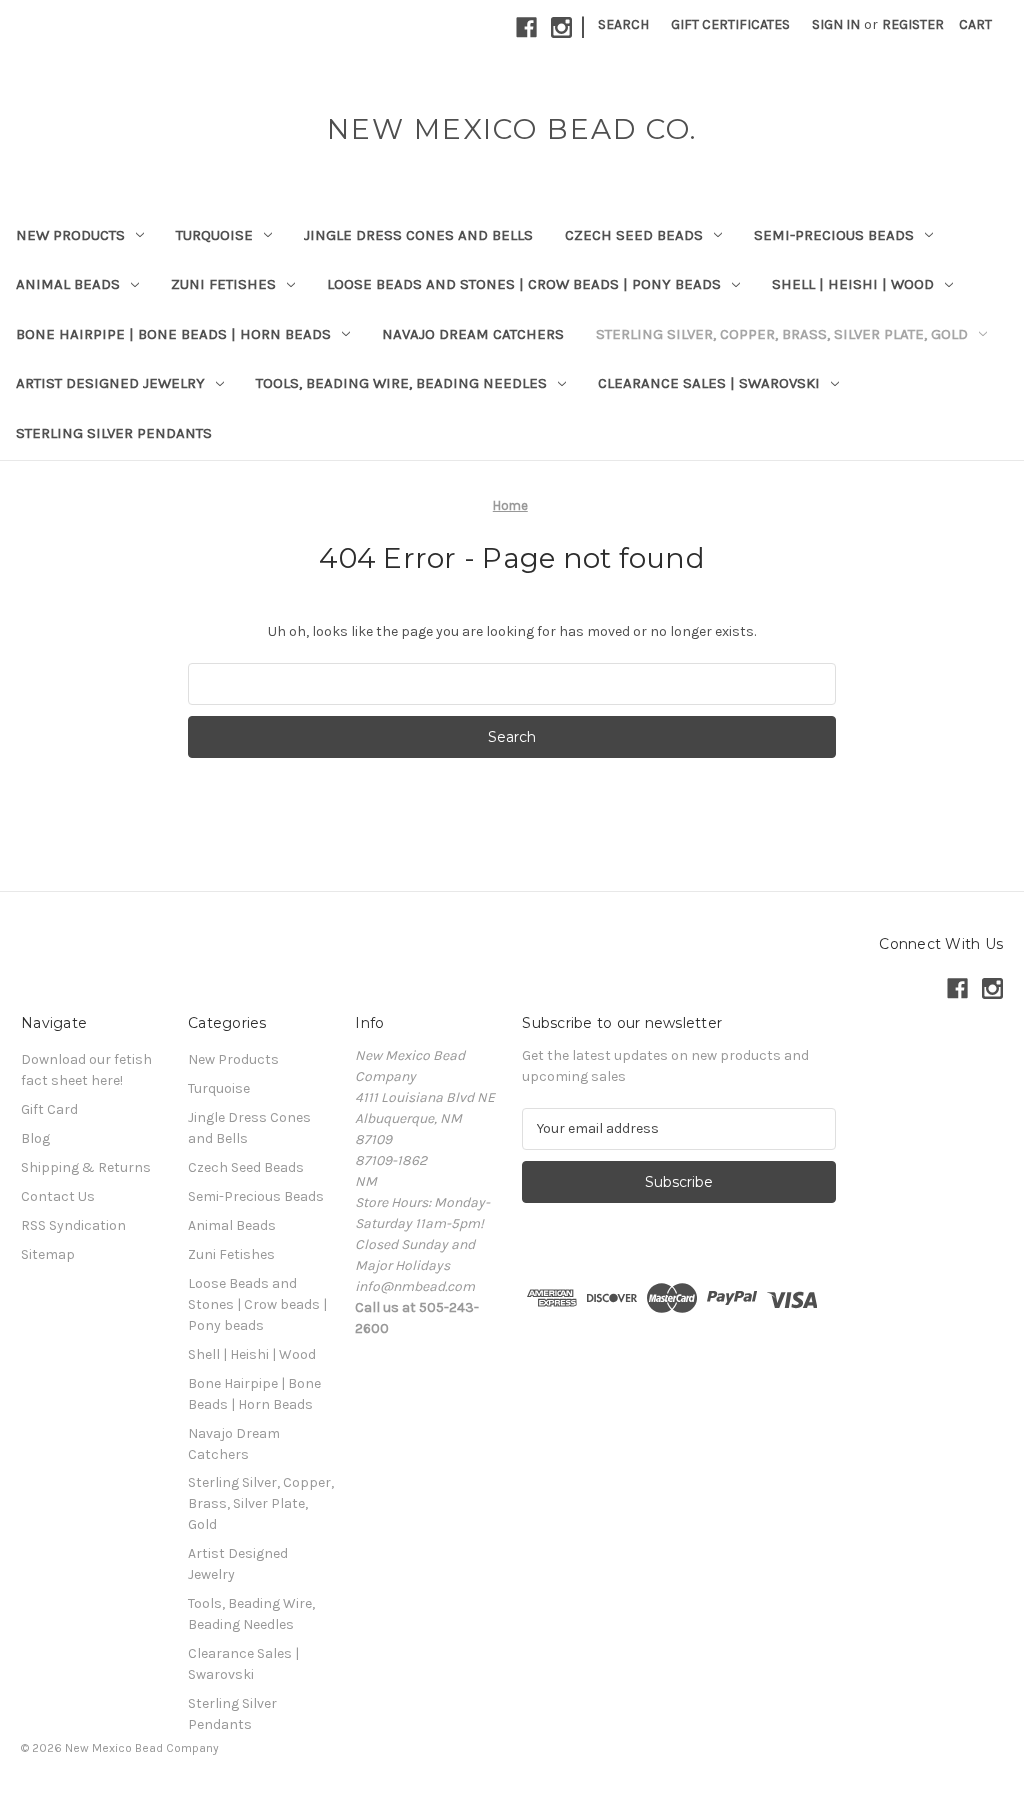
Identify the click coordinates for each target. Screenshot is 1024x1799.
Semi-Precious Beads (834, 235)
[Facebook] (526, 27)
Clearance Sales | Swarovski (709, 383)
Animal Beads (68, 284)
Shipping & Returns (86, 1167)
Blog (35, 1138)
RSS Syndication (73, 1225)
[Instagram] (561, 27)
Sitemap (48, 1254)
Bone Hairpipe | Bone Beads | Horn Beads (173, 334)
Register (913, 24)
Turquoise (214, 235)
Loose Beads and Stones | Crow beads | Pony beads (524, 284)
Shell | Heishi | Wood (853, 284)
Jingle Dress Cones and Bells (418, 235)
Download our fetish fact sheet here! (86, 1070)
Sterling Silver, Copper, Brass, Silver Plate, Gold (782, 334)
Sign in (836, 24)
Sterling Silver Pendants (114, 433)
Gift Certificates (730, 24)
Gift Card (49, 1109)
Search (623, 24)
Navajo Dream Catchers (473, 334)
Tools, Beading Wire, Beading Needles (401, 383)
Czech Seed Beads (634, 235)
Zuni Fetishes (223, 284)
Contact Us (58, 1196)
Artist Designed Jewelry (110, 383)
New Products (70, 235)
